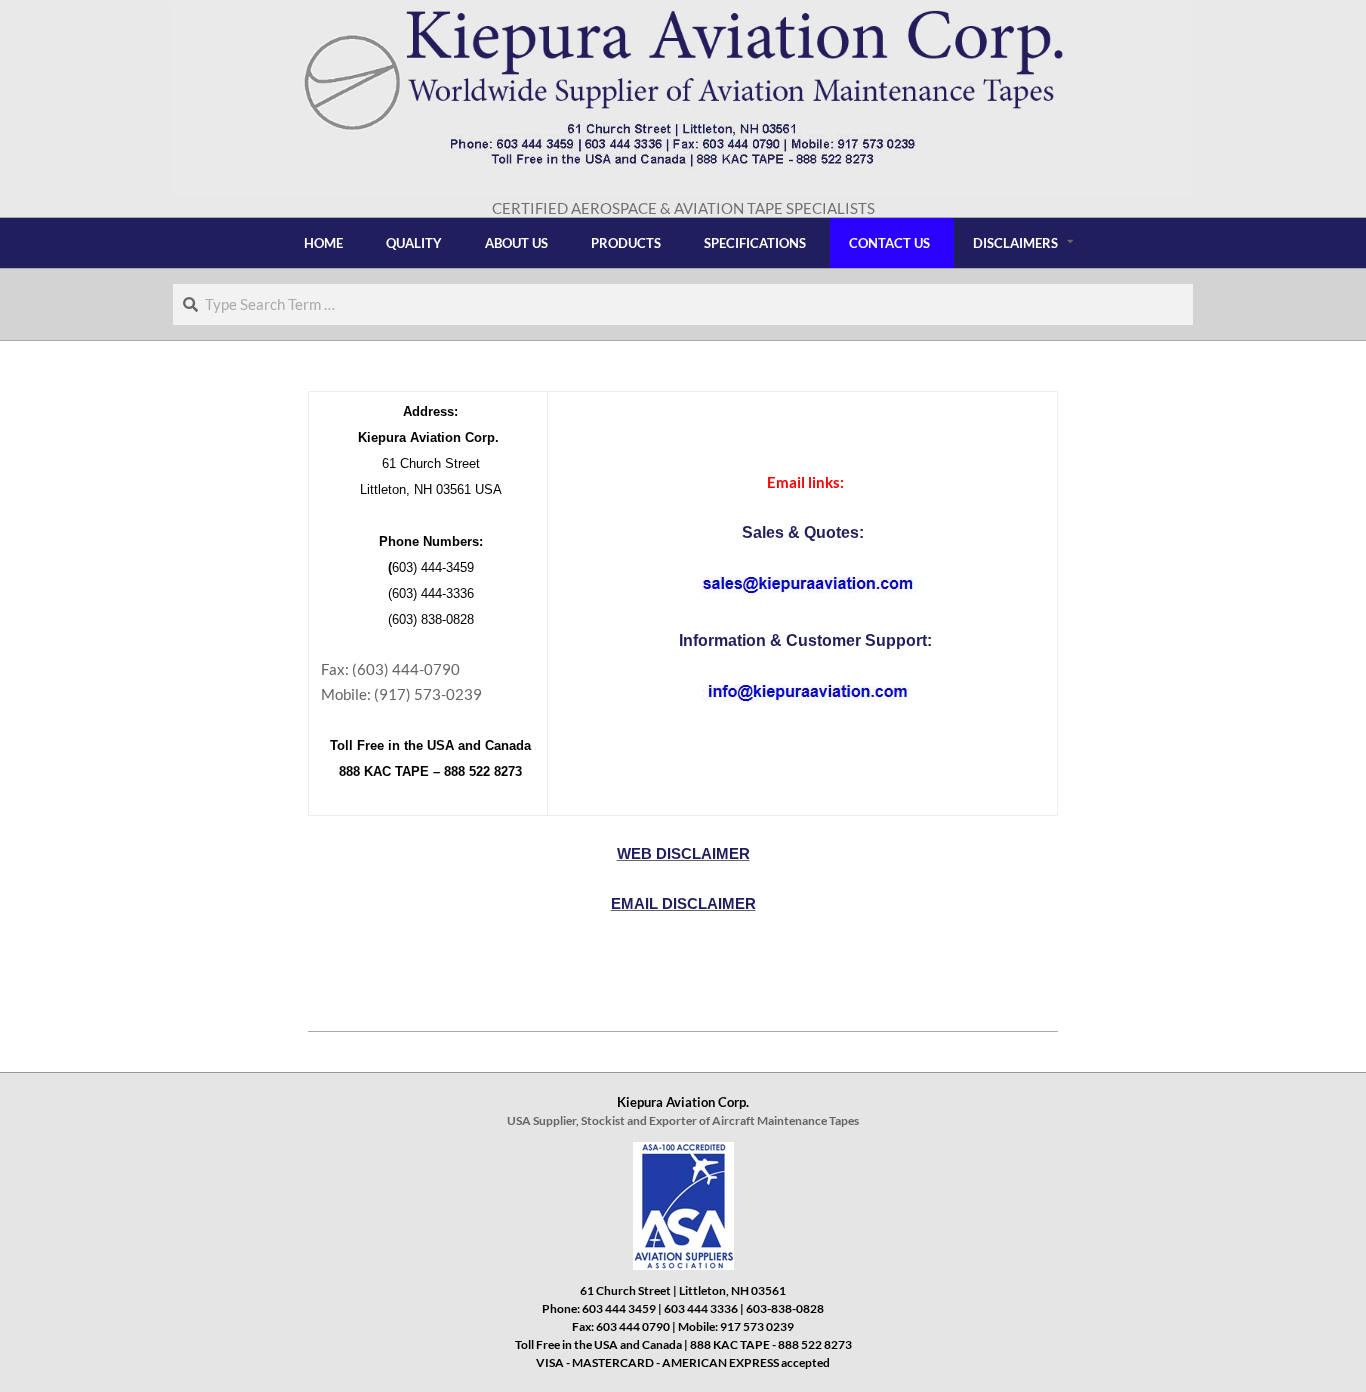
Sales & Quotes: (805, 532)
